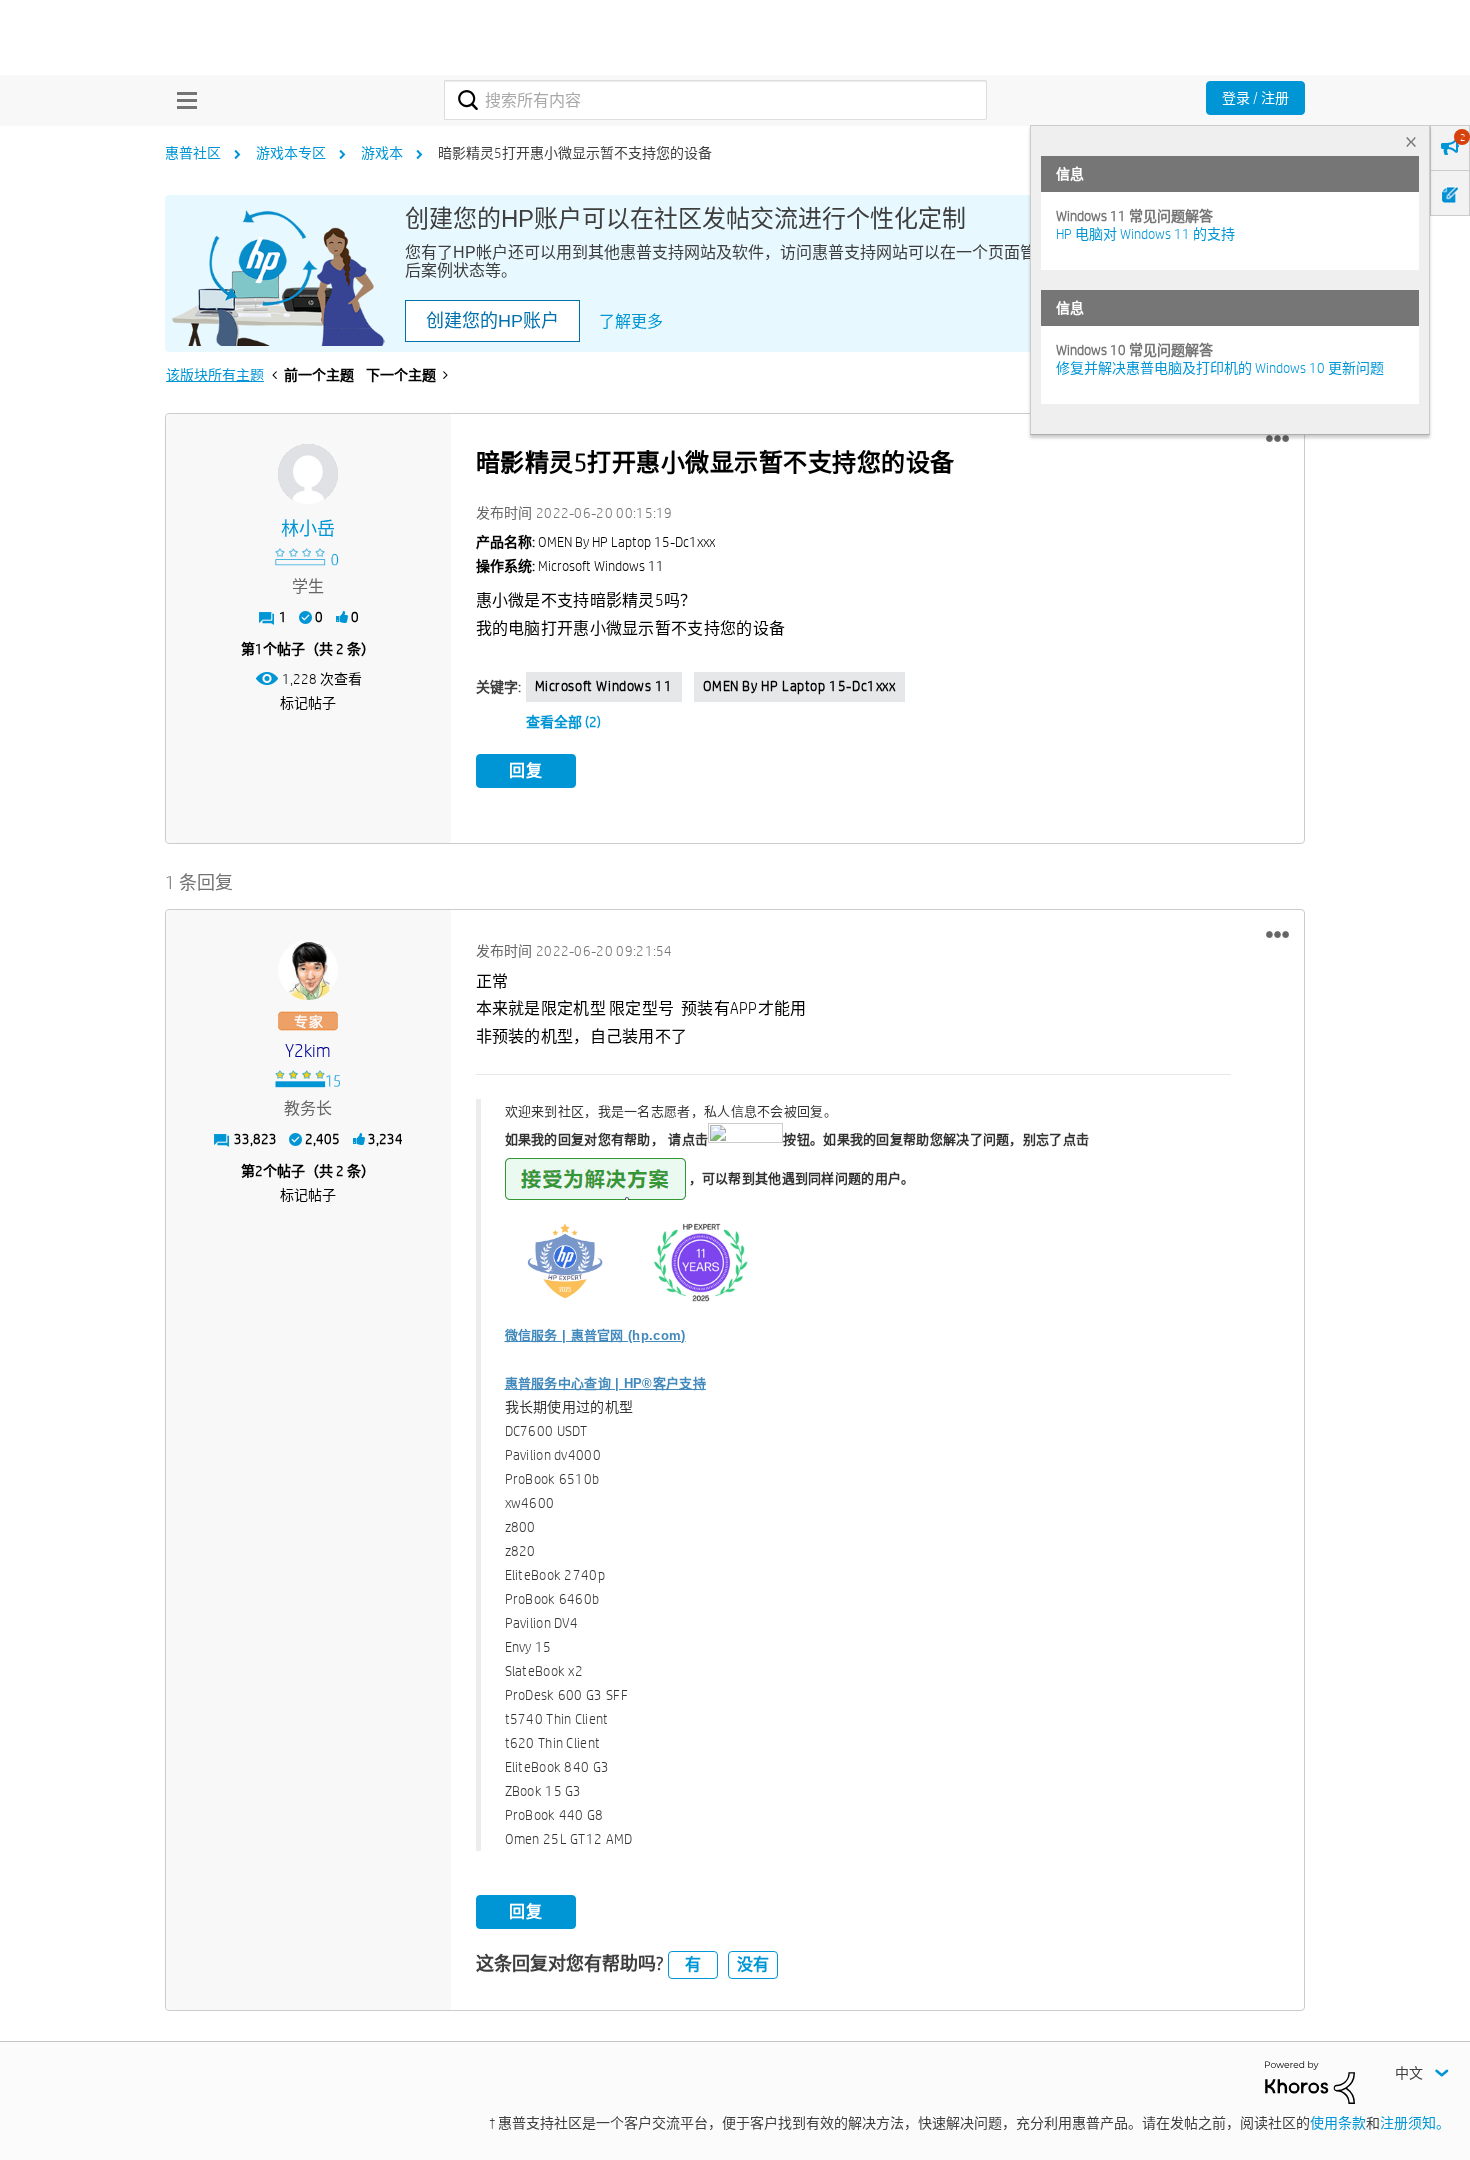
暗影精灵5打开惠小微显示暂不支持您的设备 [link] (575, 153)
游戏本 (382, 153)
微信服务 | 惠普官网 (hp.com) (595, 1335)
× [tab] (1411, 141)
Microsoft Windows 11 (604, 686)
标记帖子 (308, 703)
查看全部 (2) (563, 722)
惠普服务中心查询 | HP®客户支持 (605, 1383)
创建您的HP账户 (492, 321)
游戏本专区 (291, 153)
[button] (1277, 439)
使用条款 (1338, 2123)
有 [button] (693, 1964)
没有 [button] (753, 1964)
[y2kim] (308, 970)
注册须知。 (1415, 2123)
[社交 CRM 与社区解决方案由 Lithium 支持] (1310, 2081)
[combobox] (715, 100)
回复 (526, 770)
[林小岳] (308, 474)
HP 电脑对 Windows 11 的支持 (1145, 234)
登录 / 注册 (1255, 98)
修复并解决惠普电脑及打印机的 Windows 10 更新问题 (1220, 368)
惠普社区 (193, 153)
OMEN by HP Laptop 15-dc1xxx (799, 686)
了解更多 (631, 321)
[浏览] (182, 100)
